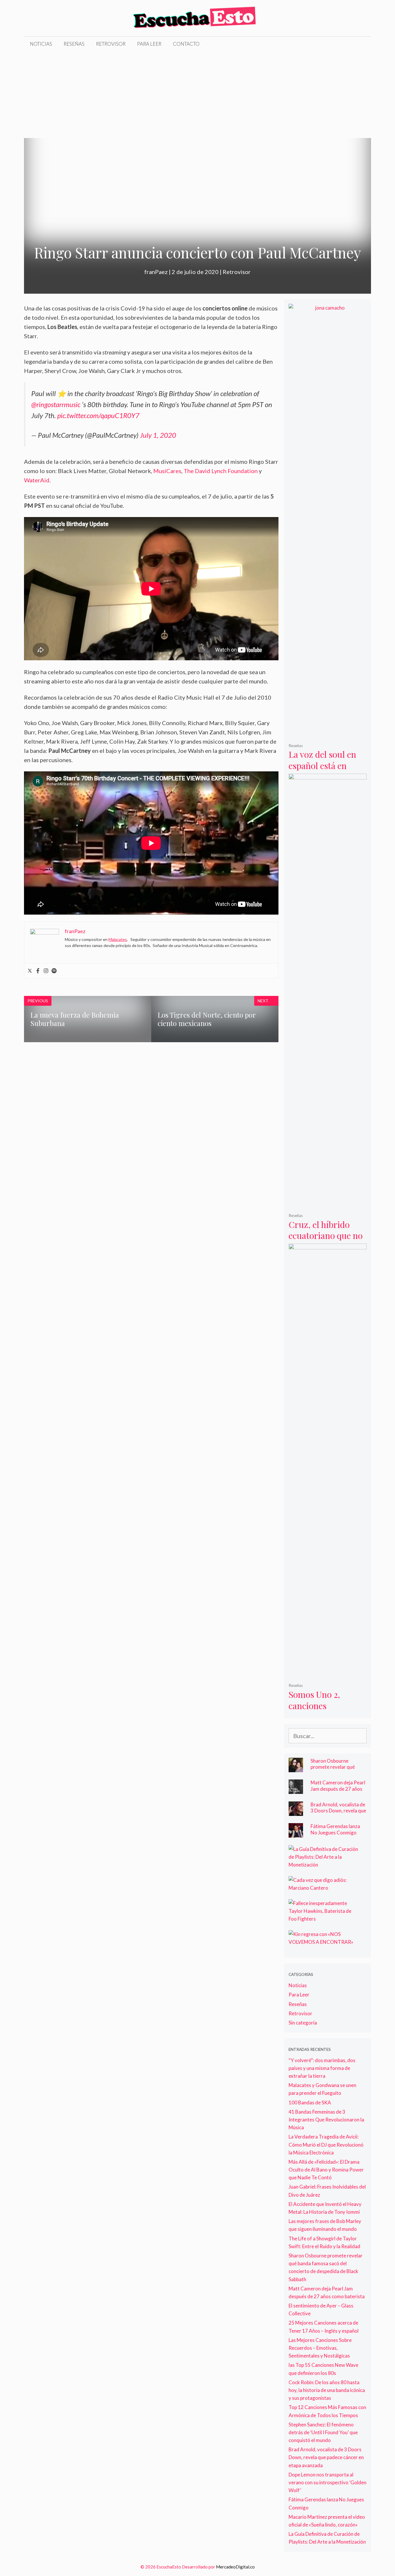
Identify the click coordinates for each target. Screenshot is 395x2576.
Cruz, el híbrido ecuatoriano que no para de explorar (326, 1236)
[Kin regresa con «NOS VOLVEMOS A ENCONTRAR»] (324, 1942)
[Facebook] (38, 971)
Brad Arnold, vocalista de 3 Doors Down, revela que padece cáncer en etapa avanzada (338, 1814)
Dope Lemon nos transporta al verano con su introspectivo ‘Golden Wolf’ (327, 2482)
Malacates (118, 939)
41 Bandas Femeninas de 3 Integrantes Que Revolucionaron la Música (326, 2120)
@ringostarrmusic (56, 404)
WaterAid (37, 480)
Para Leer (149, 44)
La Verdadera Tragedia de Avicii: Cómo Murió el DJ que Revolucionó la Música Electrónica (326, 2144)
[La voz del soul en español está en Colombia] (328, 734)
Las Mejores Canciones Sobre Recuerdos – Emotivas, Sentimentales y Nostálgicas (320, 2348)
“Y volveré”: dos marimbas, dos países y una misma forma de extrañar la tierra (322, 2068)
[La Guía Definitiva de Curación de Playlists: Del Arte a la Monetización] (324, 1865)
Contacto (186, 44)
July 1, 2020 (158, 435)
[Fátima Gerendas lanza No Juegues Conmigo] (296, 1834)
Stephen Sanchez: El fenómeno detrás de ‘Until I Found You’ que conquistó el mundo (323, 2432)
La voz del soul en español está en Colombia (322, 765)
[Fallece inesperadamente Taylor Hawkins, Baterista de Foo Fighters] (324, 1919)
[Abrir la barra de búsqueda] (362, 44)
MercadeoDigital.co (235, 2567)
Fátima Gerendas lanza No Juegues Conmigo (335, 1829)
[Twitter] (30, 971)
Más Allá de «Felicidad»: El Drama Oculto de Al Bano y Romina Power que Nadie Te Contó (326, 2170)
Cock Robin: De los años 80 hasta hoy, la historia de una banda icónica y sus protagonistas (327, 2390)
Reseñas (74, 44)
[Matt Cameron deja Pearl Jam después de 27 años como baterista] (296, 1790)
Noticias (41, 44)
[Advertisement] (197, 95)
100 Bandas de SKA (310, 2102)
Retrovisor (111, 44)
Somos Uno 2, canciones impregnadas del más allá (321, 1711)
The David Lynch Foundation (221, 471)
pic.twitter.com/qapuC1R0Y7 (98, 415)
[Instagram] (46, 971)
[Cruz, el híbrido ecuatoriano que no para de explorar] (328, 1204)
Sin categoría (303, 2023)
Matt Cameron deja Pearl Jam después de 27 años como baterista (338, 1789)
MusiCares (167, 471)
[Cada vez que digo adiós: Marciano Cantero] (324, 1888)
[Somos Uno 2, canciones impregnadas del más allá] (328, 1674)
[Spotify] (54, 971)
